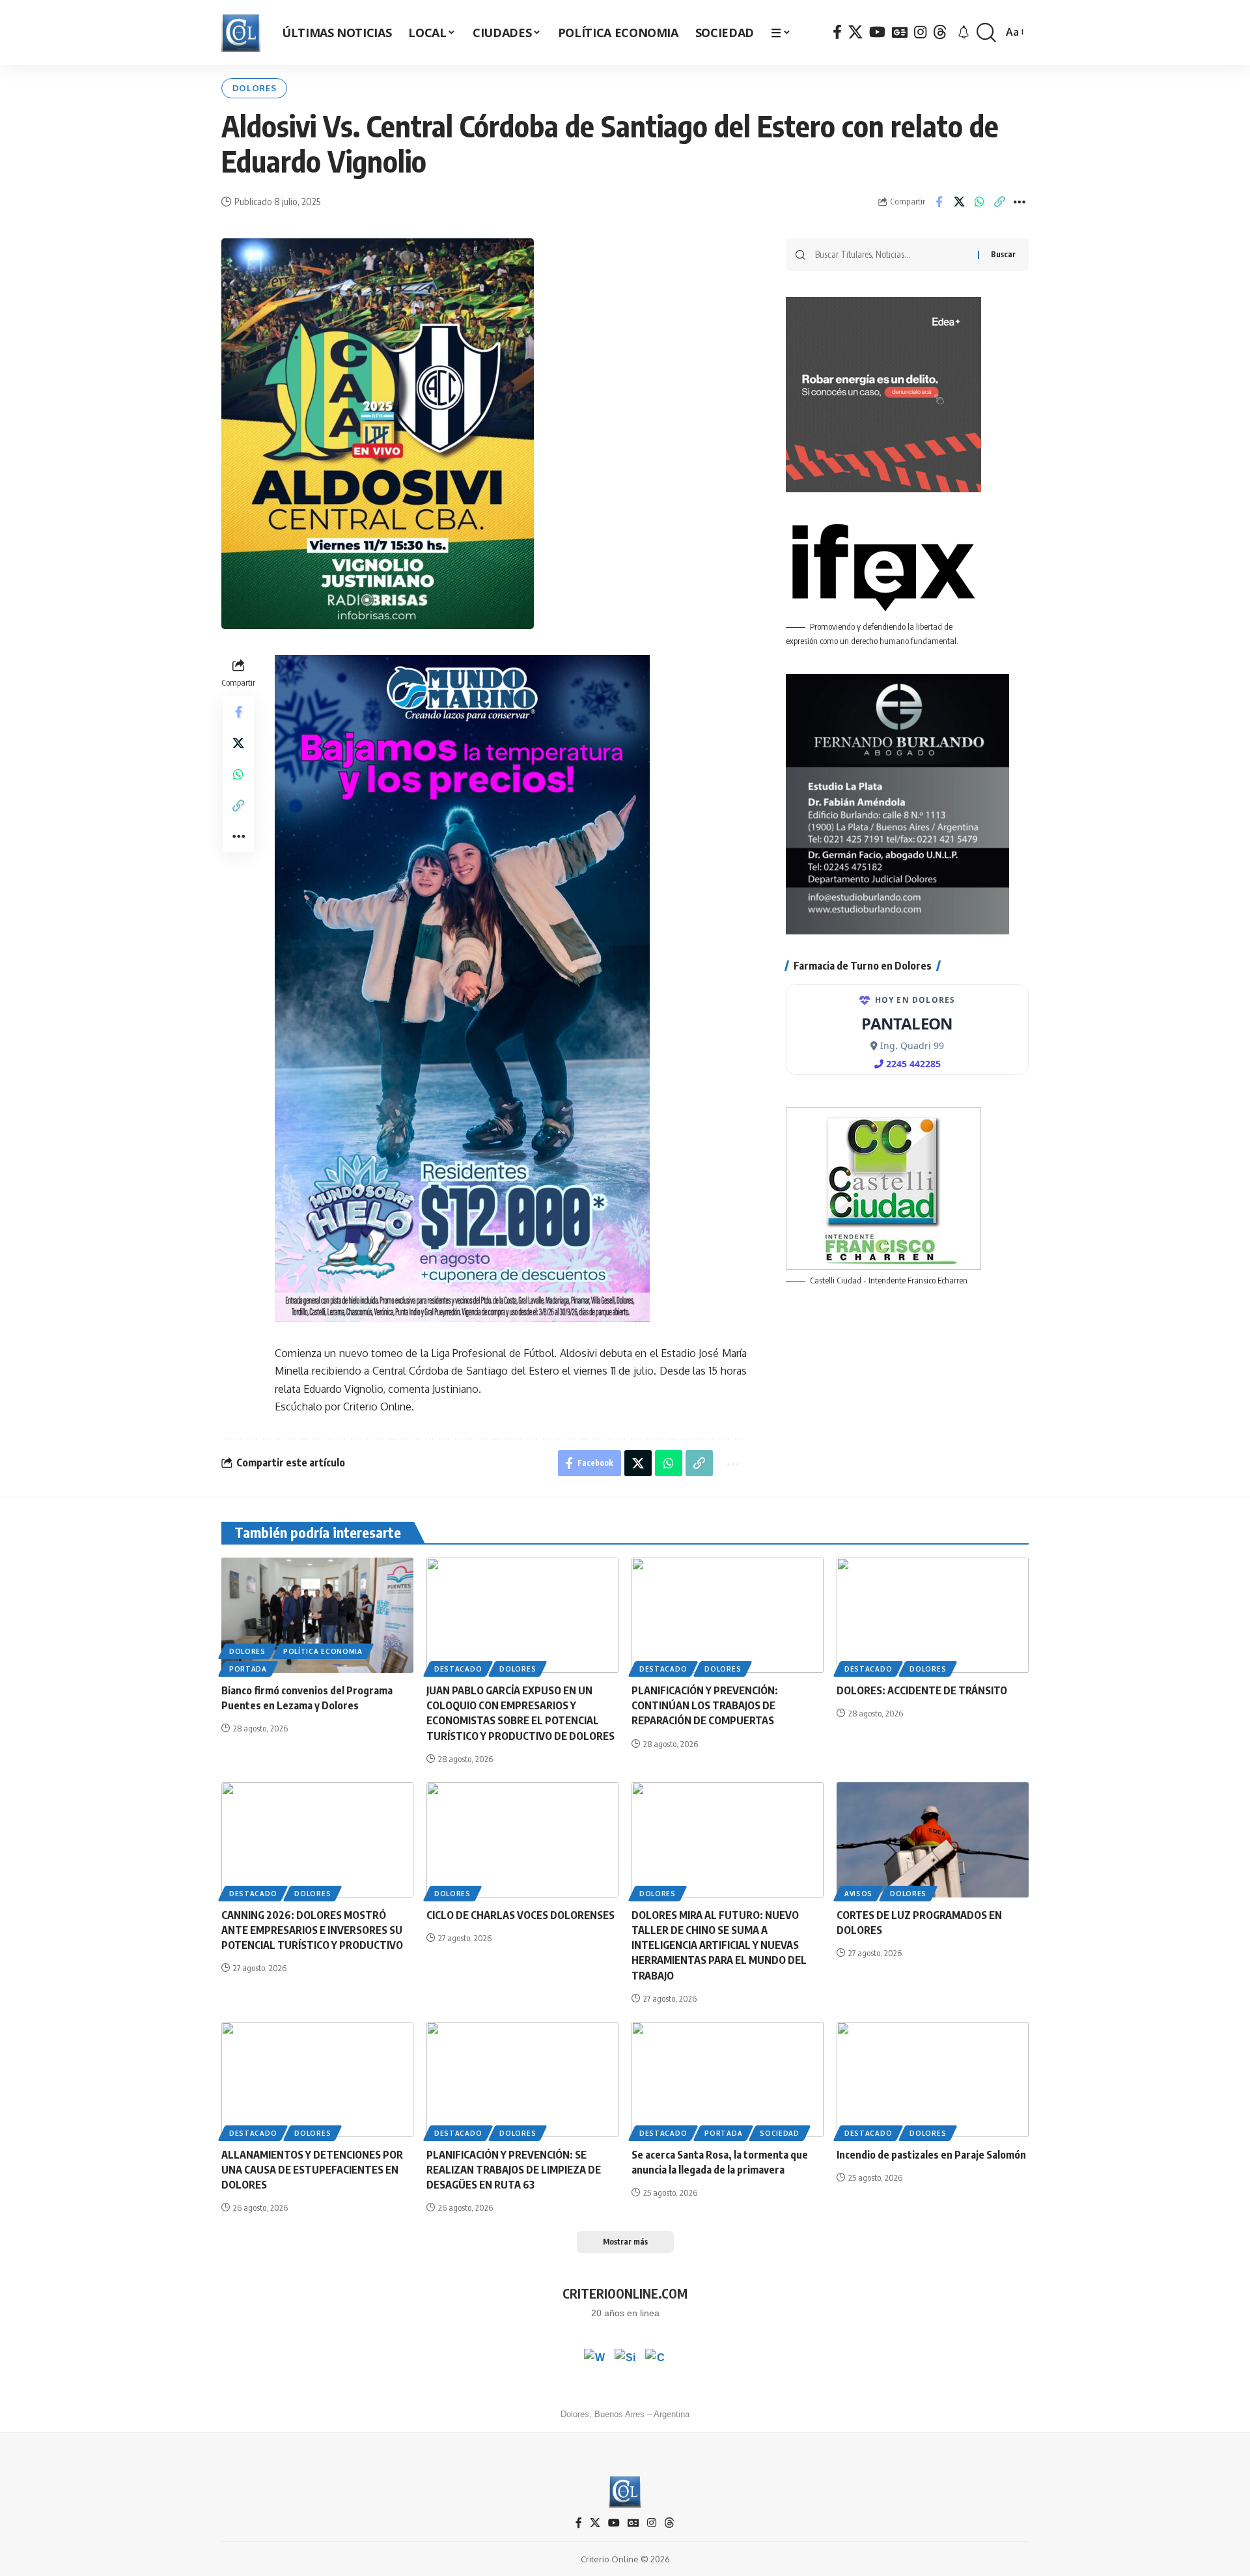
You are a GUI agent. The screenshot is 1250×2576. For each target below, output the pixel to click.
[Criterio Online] (241, 33)
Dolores (255, 88)
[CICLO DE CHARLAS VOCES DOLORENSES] (522, 1840)
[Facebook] (837, 32)
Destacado (458, 1669)
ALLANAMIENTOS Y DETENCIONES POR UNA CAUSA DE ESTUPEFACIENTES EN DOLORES (312, 2170)
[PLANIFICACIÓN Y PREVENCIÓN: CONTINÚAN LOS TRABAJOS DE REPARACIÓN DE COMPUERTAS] (728, 1615)
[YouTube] (877, 32)
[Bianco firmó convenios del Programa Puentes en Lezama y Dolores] (317, 1615)
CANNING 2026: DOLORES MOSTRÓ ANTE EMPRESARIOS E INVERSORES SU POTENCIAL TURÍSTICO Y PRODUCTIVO (312, 1930)
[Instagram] (920, 32)
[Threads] (940, 32)
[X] (855, 32)
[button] (986, 33)
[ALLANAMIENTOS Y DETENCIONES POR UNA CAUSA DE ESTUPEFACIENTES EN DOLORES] (317, 2079)
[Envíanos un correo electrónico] (656, 2359)
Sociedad (780, 2133)
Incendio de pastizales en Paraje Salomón (931, 2155)
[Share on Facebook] (939, 202)
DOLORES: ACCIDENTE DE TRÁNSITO (922, 1690)
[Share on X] (959, 202)
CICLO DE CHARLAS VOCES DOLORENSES (521, 1915)
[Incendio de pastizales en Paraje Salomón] (933, 2079)
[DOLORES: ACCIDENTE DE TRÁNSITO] (933, 1615)
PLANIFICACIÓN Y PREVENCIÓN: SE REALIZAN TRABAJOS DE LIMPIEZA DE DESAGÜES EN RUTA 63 (514, 2170)
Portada (248, 1669)
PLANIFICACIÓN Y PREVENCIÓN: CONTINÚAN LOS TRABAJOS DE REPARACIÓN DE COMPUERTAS (705, 1705)
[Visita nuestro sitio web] (625, 2359)
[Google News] (900, 32)
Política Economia (323, 1651)
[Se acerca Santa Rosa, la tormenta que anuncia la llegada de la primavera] (728, 2079)
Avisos (858, 1894)
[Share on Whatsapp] (979, 202)
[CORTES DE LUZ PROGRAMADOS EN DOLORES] (933, 1840)
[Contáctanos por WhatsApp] (594, 2359)
